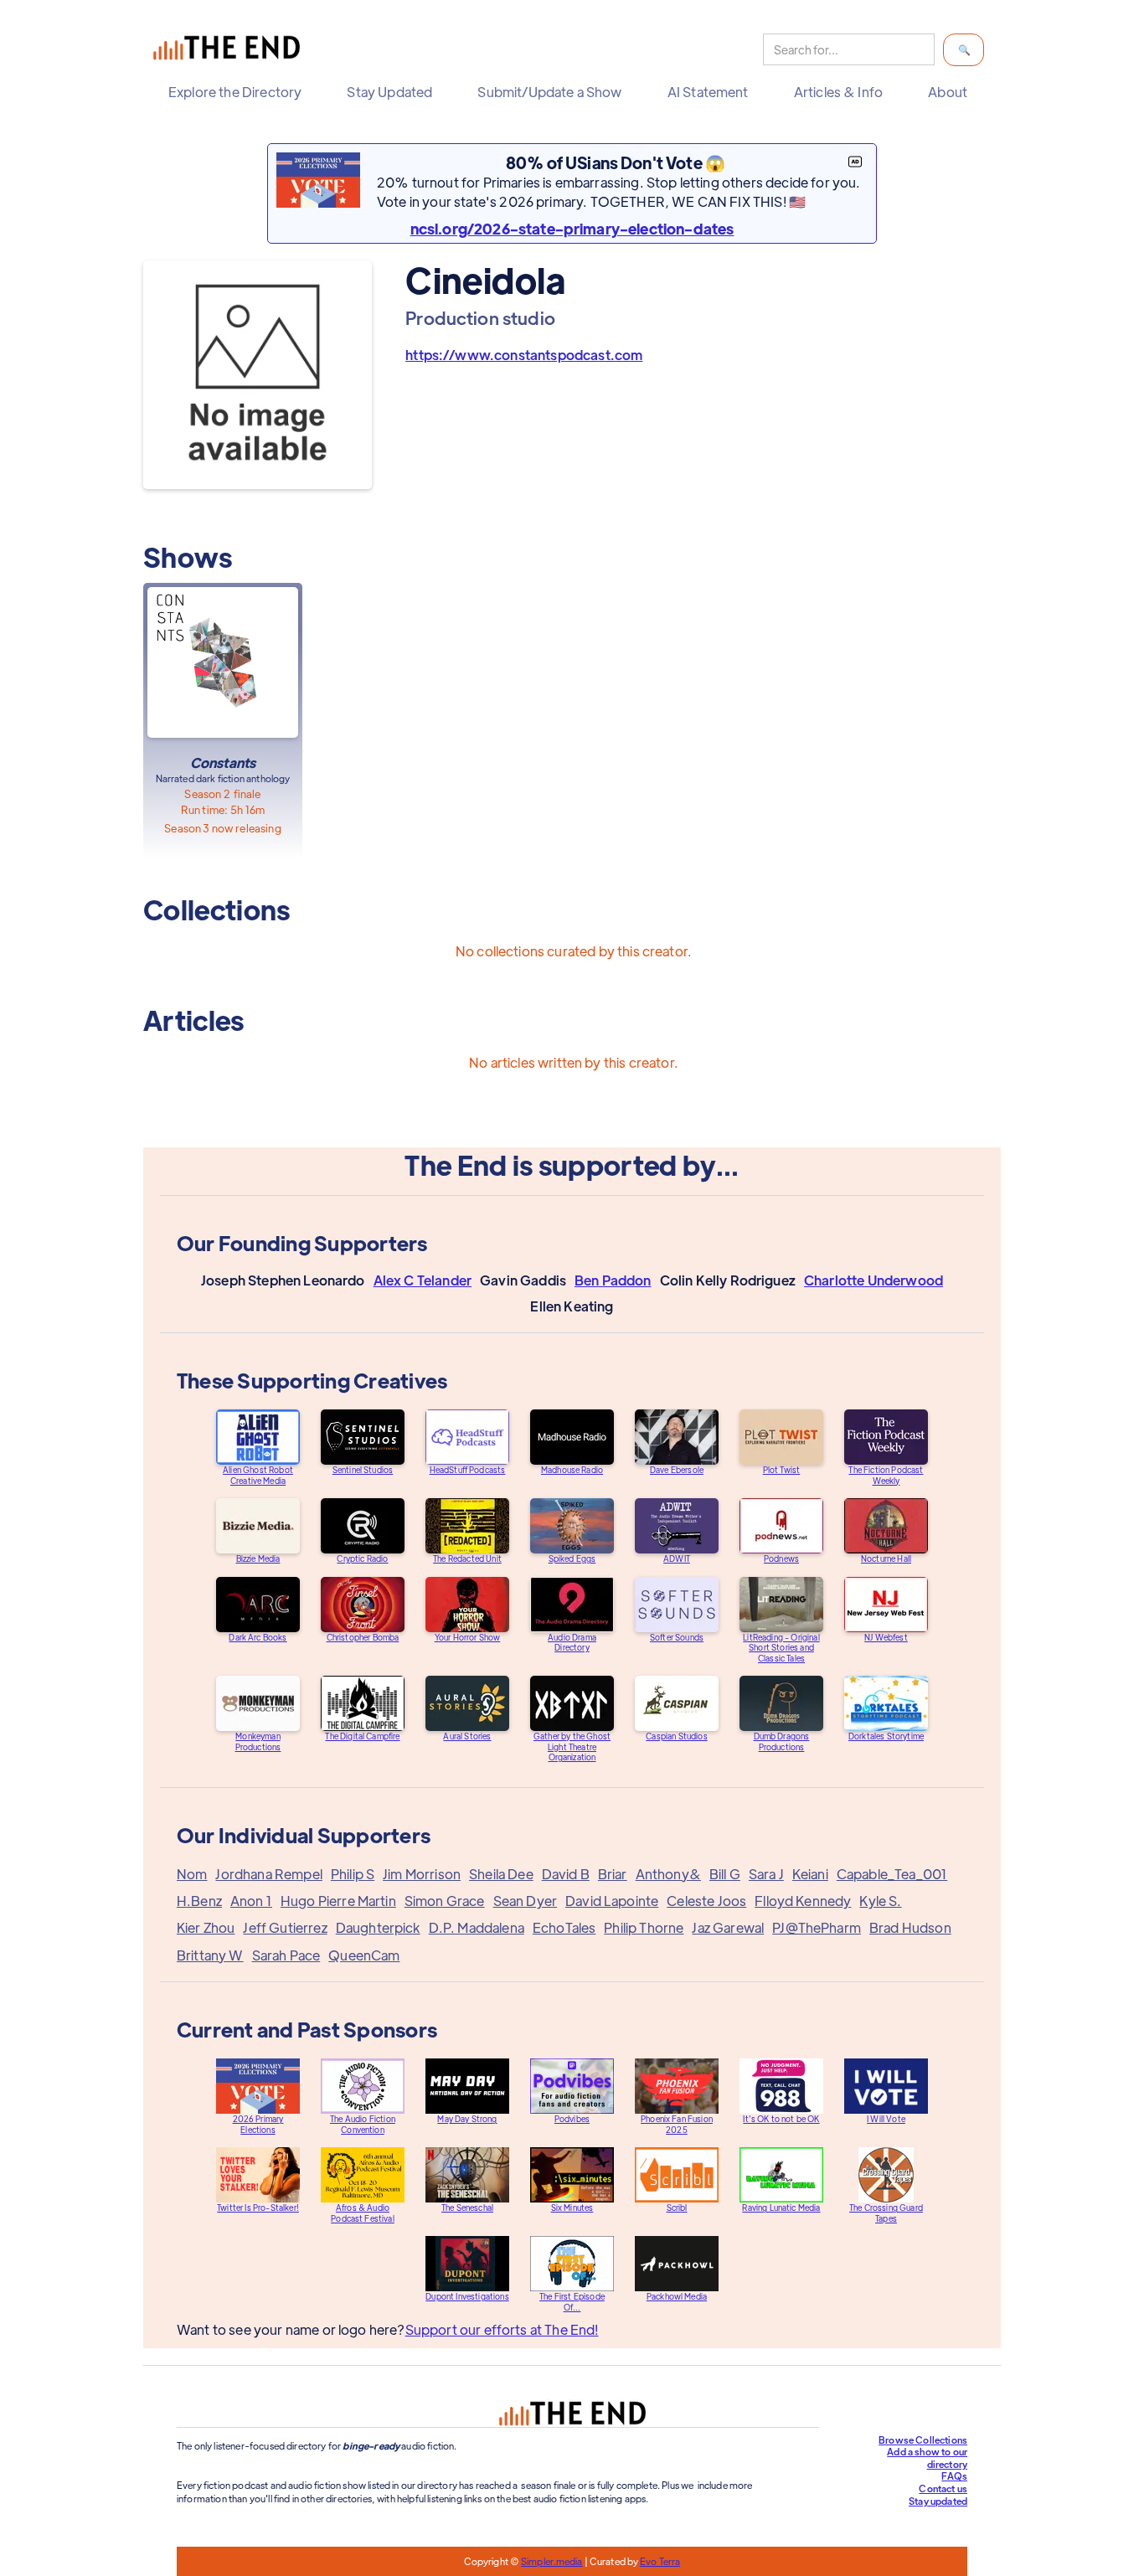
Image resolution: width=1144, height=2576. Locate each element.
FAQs (954, 2476)
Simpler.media (551, 2561)
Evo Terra (660, 2561)
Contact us (943, 2488)
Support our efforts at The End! (502, 2329)
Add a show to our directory (927, 2458)
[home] (230, 50)
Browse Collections (923, 2439)
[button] (239, 92)
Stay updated (938, 2501)
